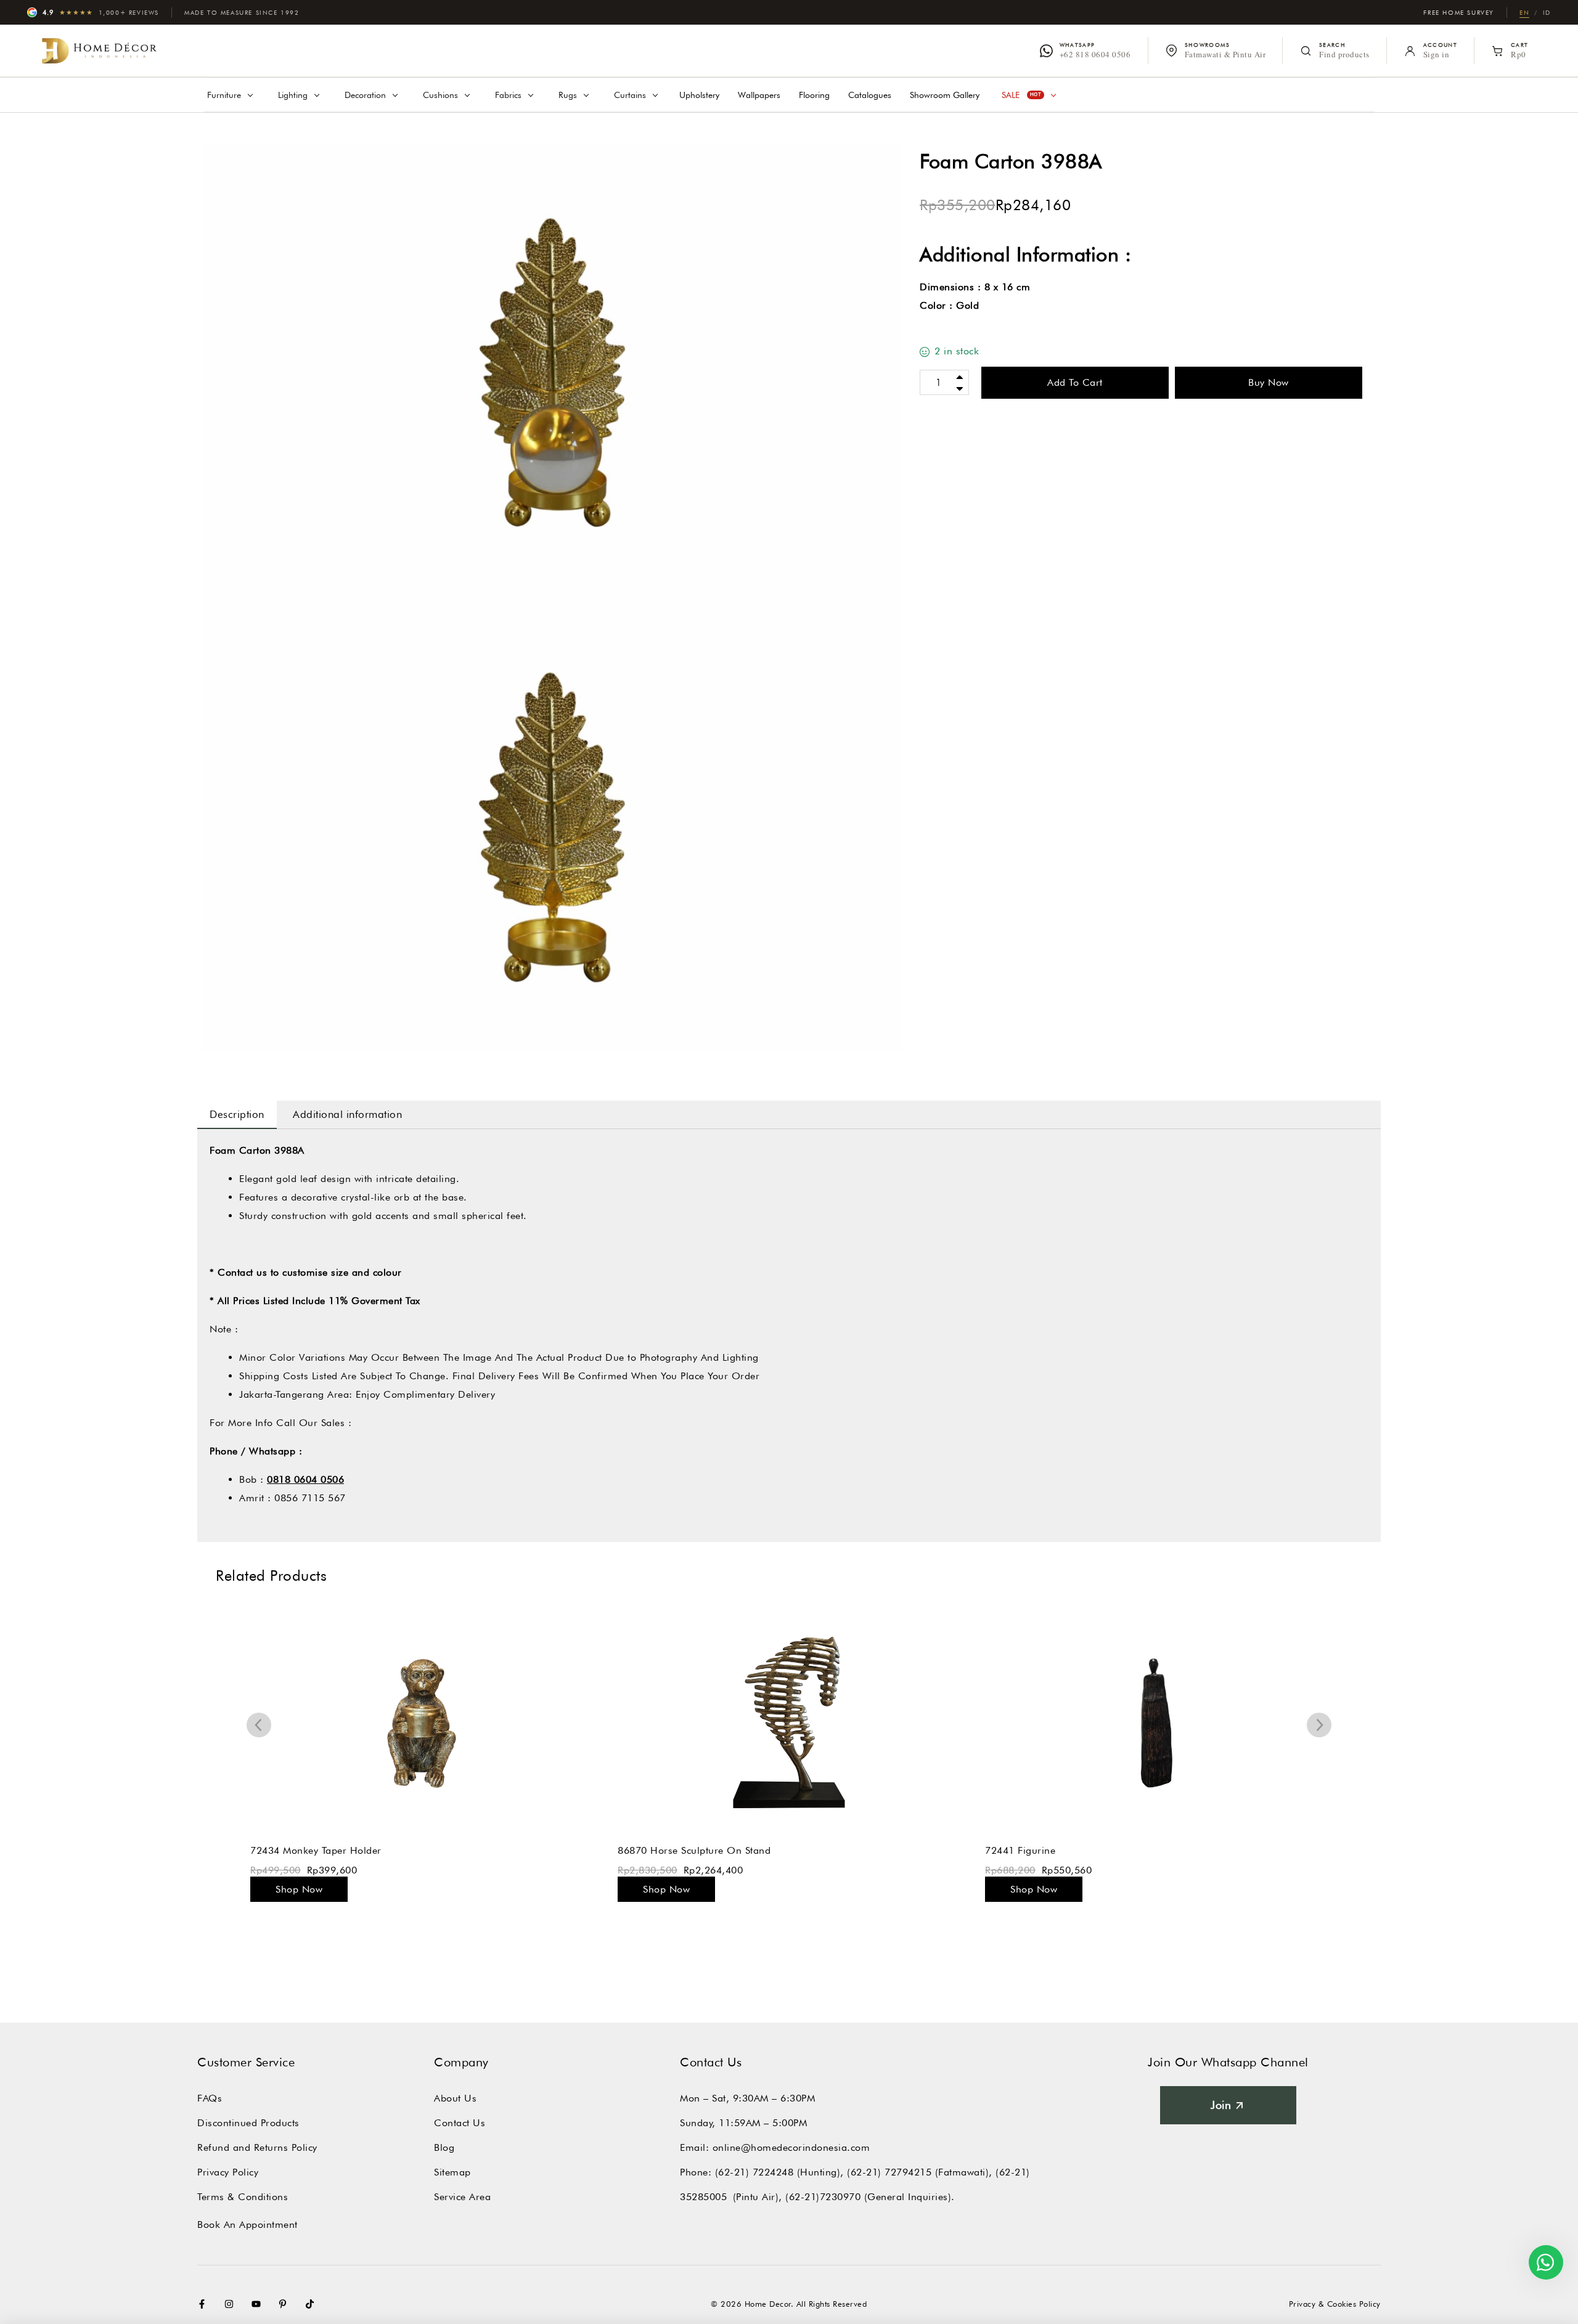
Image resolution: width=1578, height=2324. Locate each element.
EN (1524, 12)
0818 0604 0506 (305, 1479)
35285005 (703, 2197)
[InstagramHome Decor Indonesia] (232, 2304)
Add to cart (1075, 382)
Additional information (347, 1114)
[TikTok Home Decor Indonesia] (313, 2304)
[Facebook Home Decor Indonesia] (205, 2304)
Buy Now (1269, 382)
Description (237, 1114)
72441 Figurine (1020, 1850)
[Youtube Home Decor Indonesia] (259, 2304)
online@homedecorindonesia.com (791, 2147)
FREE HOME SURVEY (1459, 12)
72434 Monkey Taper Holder (316, 1850)
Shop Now (299, 1889)
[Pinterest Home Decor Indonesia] (285, 2304)
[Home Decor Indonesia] (99, 51)
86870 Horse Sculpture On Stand (694, 1850)
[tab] (237, 1114)
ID (1547, 12)
